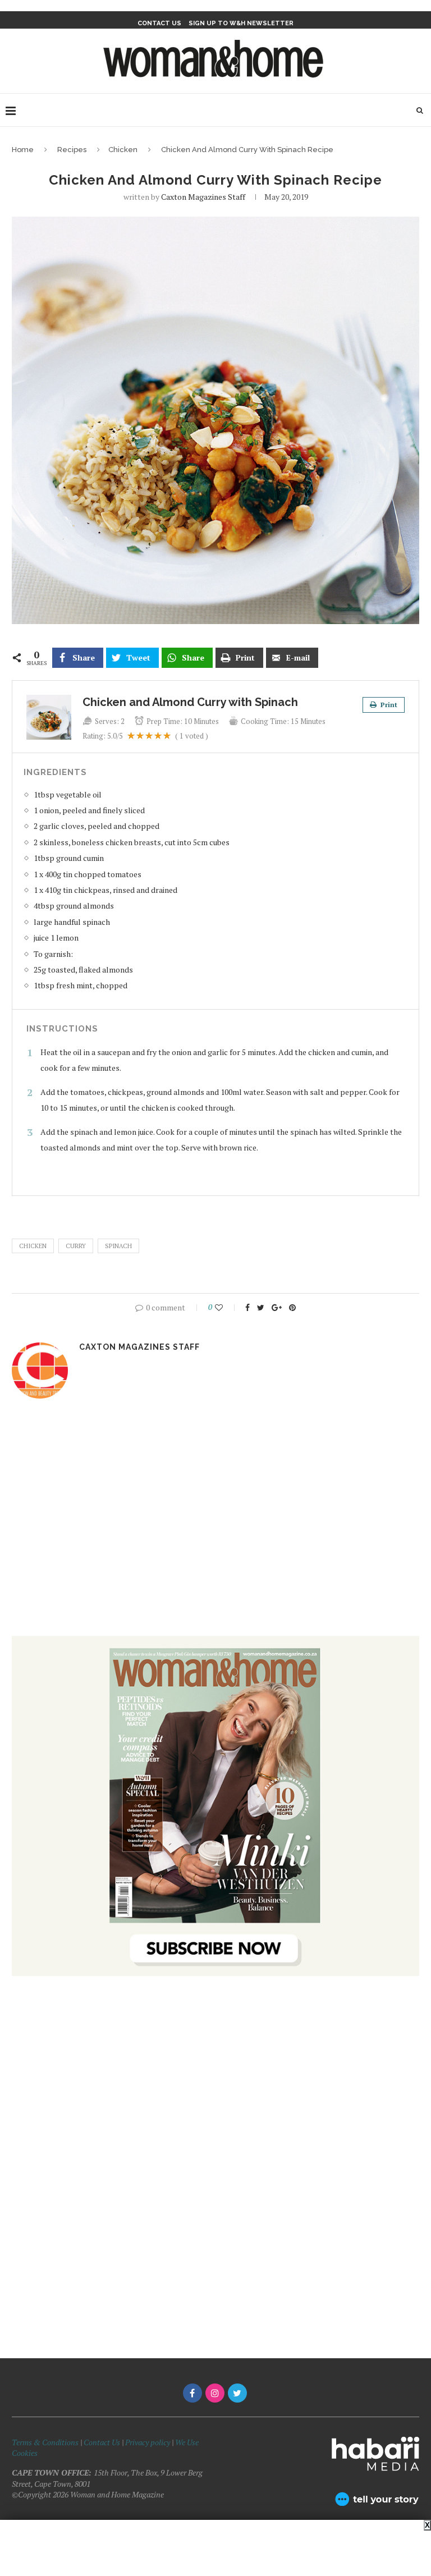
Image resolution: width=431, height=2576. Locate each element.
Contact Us (103, 2442)
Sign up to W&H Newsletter (241, 23)
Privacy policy (148, 2442)
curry (76, 1246)
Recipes (72, 150)
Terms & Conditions (45, 2442)
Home (23, 150)
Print (388, 705)
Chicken (123, 150)
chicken (33, 1246)
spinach (118, 1246)
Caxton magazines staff (203, 197)
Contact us (159, 23)
